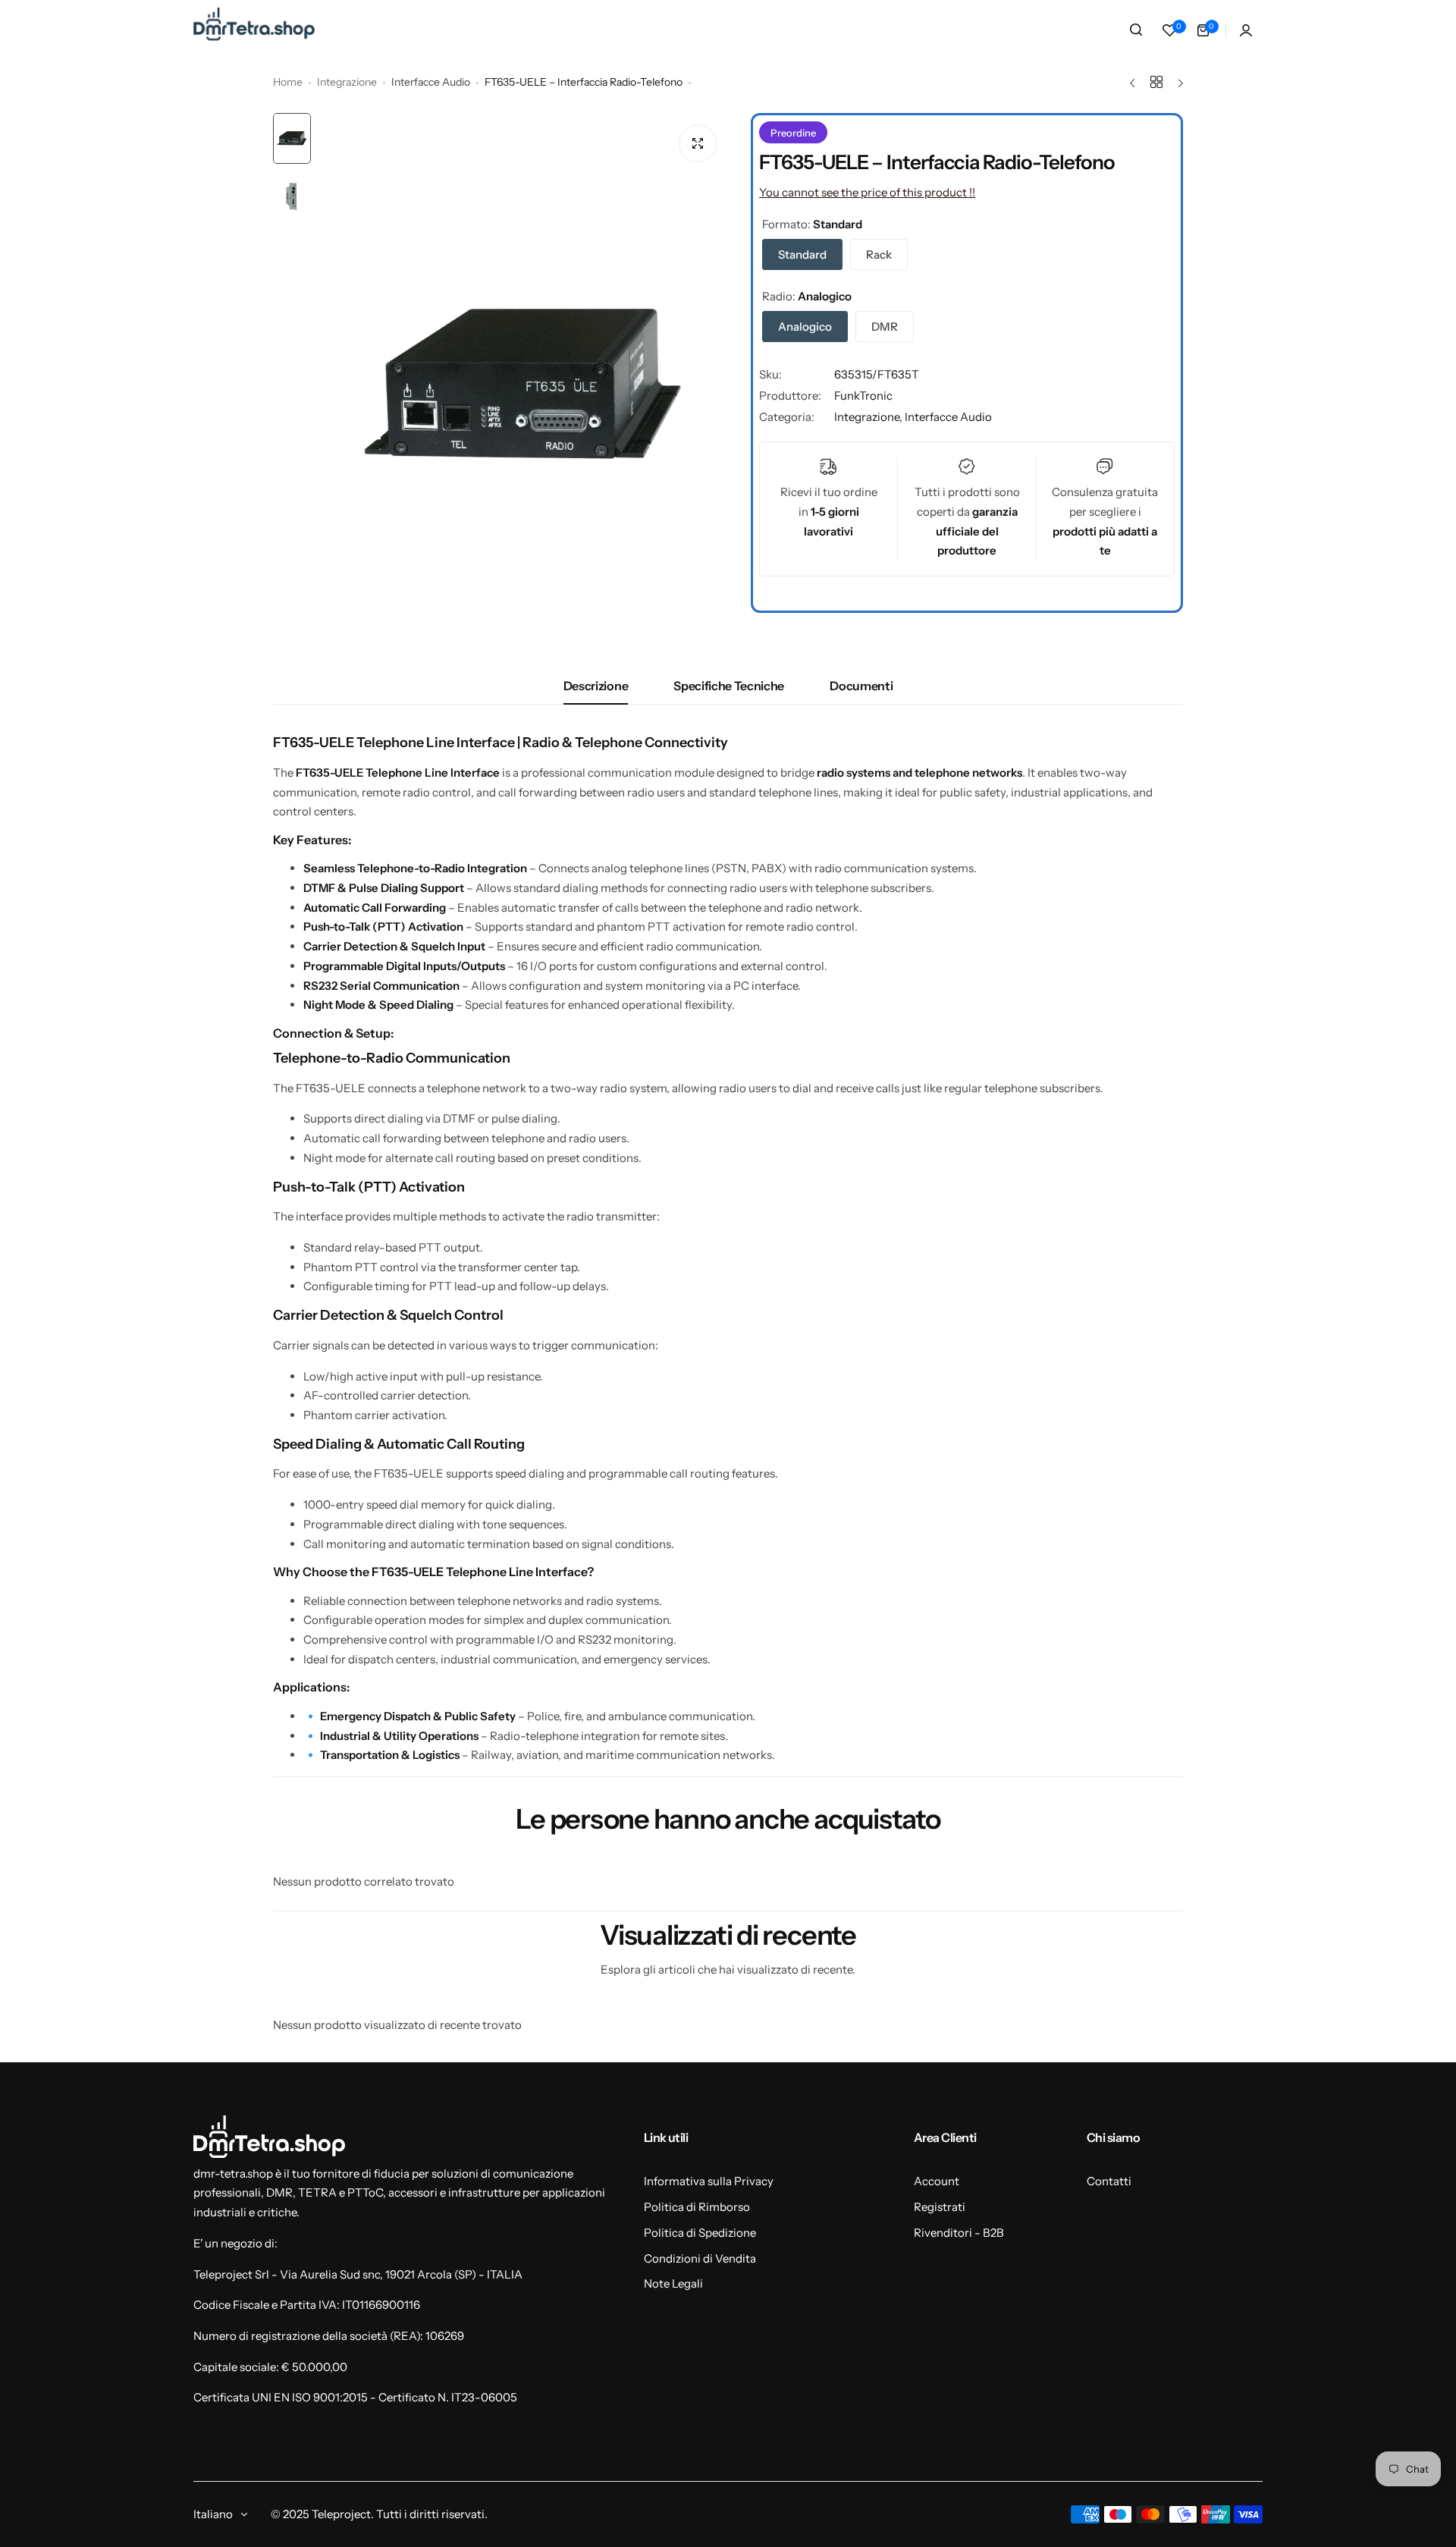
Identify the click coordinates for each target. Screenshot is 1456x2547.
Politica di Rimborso (697, 2207)
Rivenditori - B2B (959, 2233)
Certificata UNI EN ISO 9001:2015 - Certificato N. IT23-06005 (355, 2397)
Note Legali (673, 2283)
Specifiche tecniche (729, 686)
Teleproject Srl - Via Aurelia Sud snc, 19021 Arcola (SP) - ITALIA (358, 2274)
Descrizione (596, 686)
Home (288, 82)
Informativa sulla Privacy (709, 2181)
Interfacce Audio (431, 82)
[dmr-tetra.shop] (254, 30)
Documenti (861, 686)
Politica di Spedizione (700, 2233)
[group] (523, 386)
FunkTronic (863, 396)
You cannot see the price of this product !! (867, 192)
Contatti (1109, 2181)
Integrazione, (869, 417)
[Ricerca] (1136, 30)
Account (937, 2181)
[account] (1246, 30)
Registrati (940, 2207)
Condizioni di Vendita (700, 2258)
